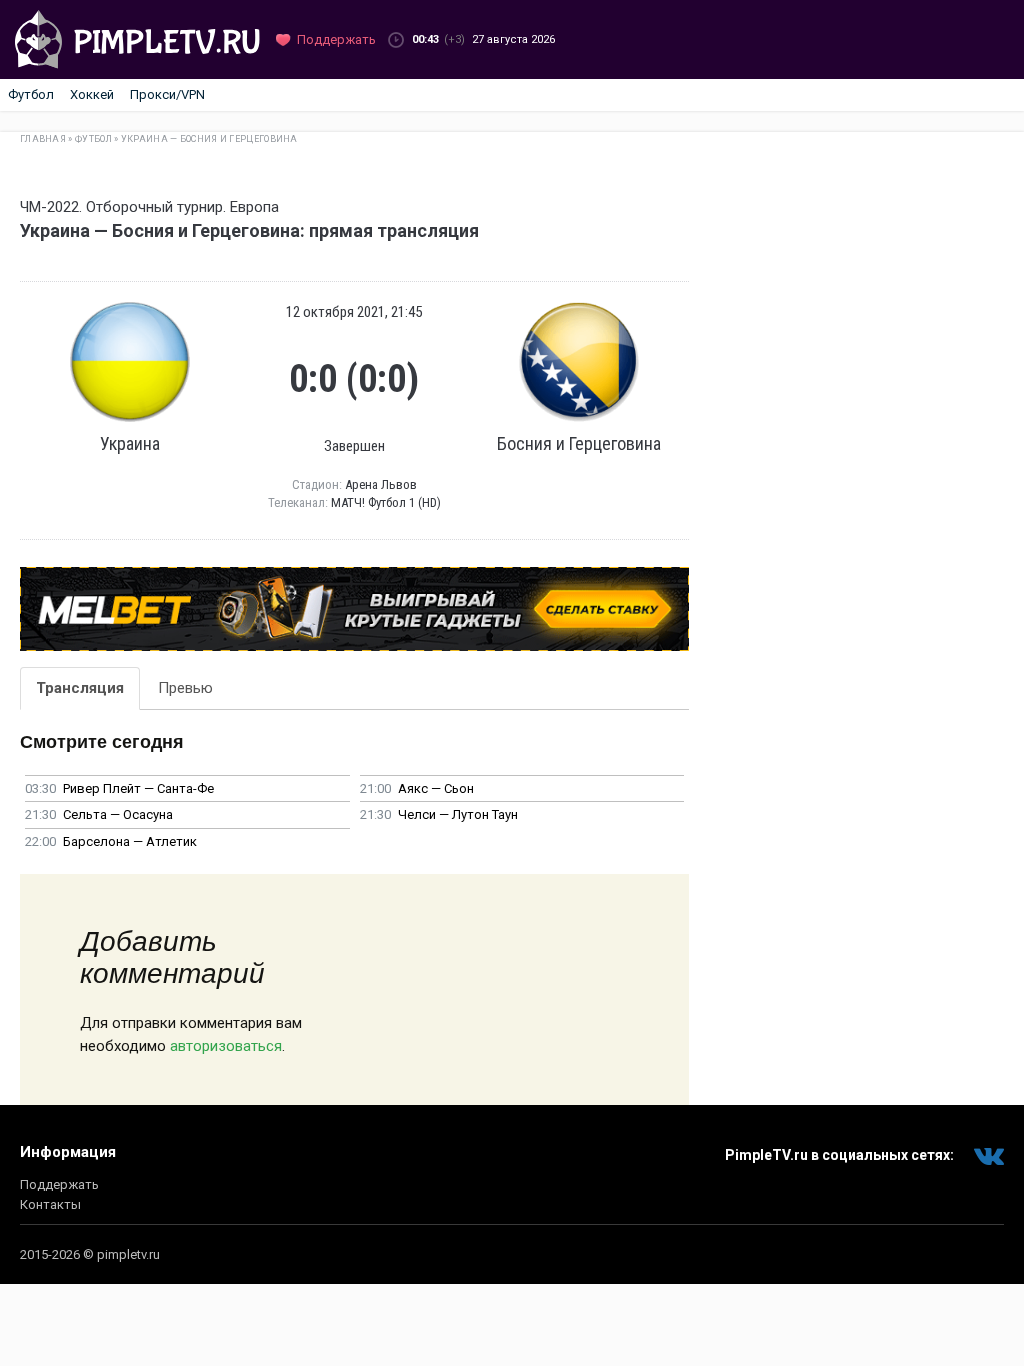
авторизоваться (226, 1046)
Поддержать (59, 1184)
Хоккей (92, 94)
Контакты (50, 1204)
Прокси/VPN (167, 94)
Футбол (31, 94)
